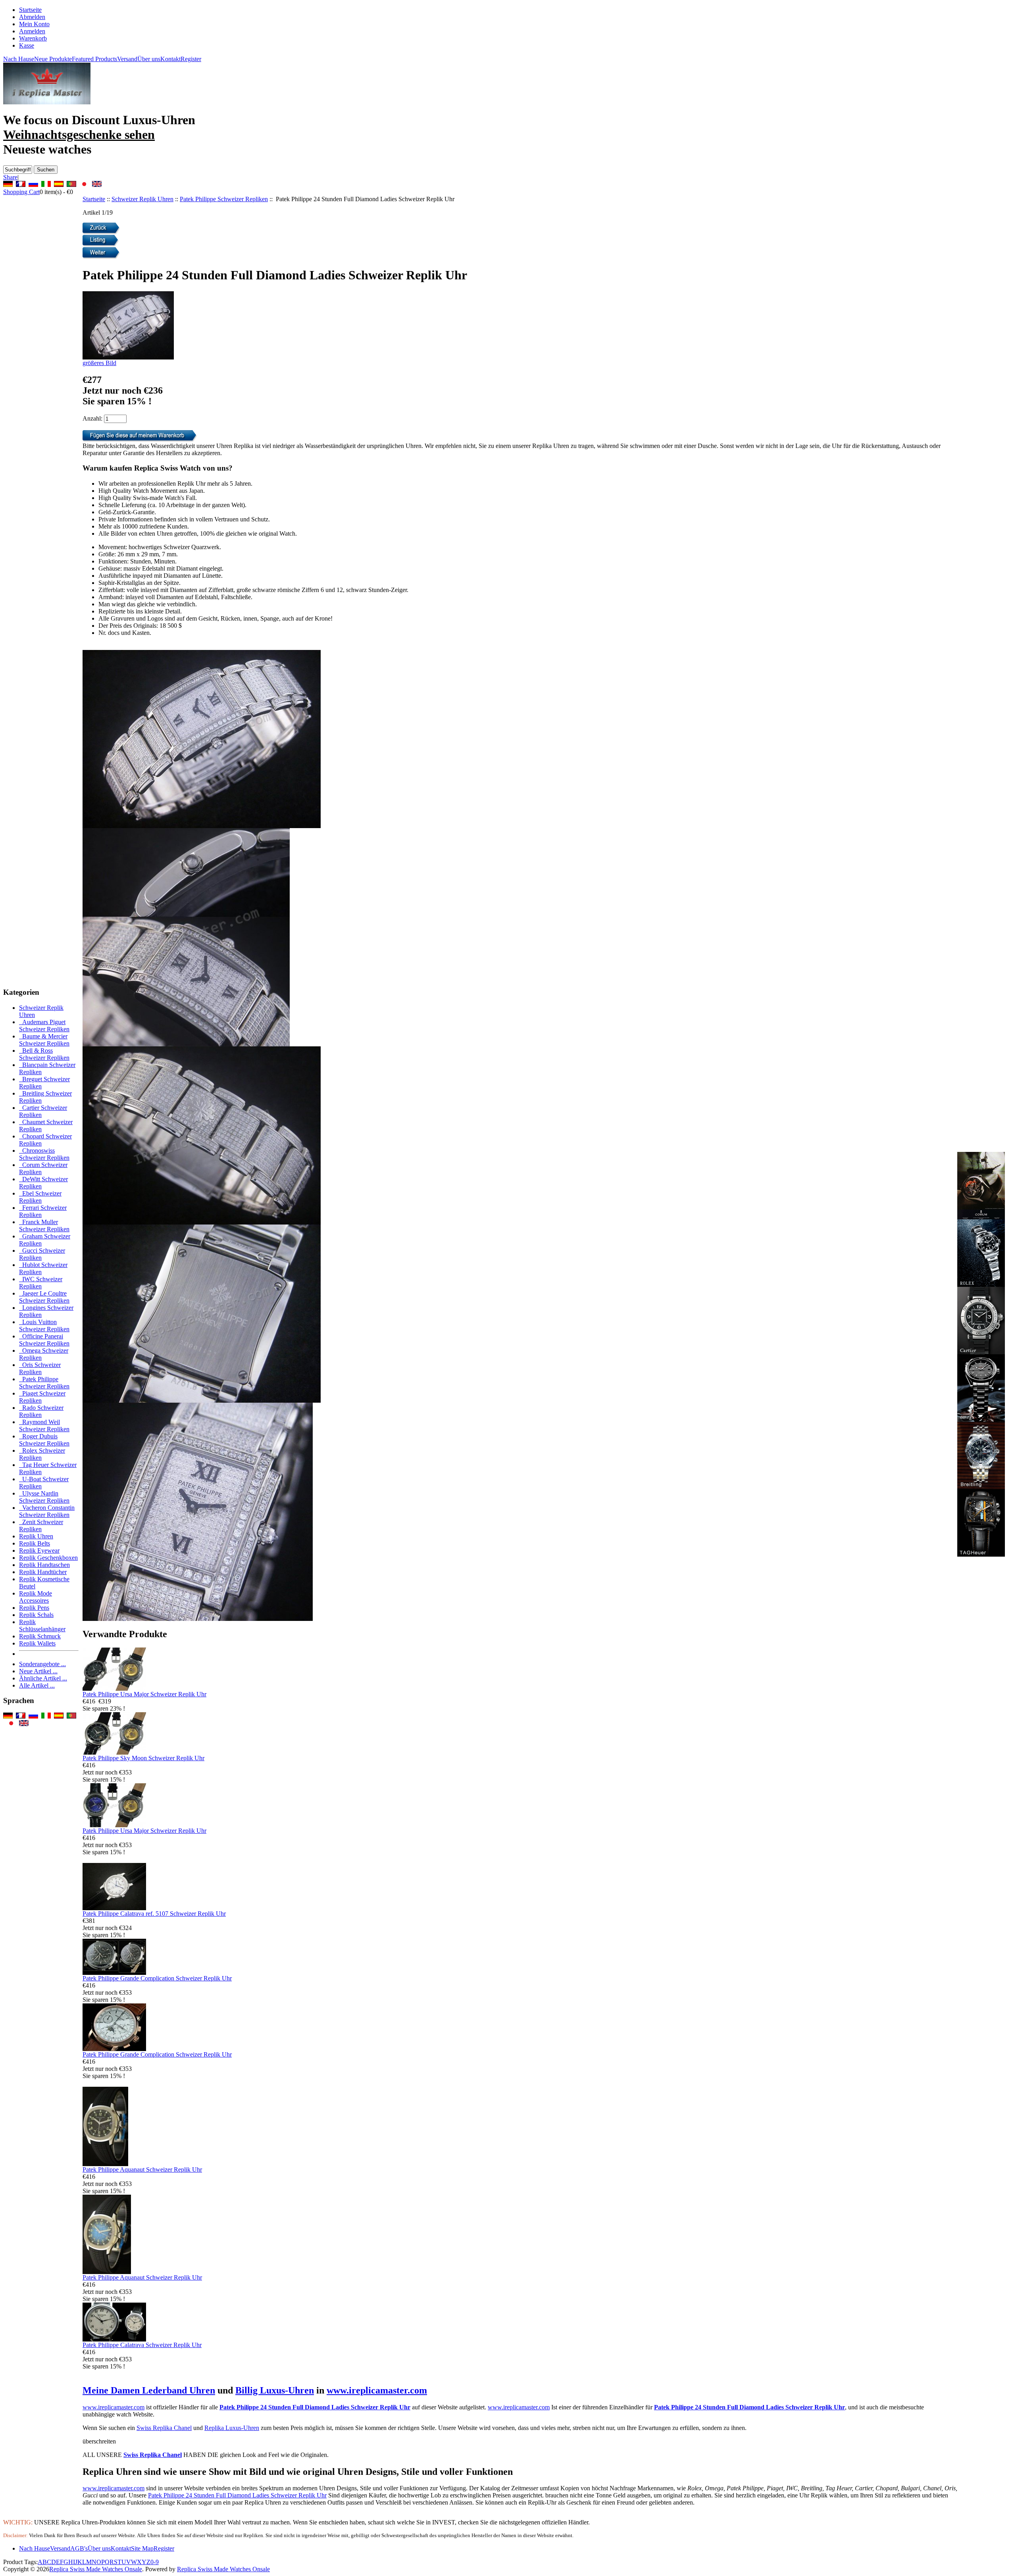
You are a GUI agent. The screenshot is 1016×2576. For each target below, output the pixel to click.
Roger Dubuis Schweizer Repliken (44, 1440)
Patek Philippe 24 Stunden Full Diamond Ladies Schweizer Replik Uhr (315, 2407)
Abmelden (32, 17)
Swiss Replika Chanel (164, 2428)
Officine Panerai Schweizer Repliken (44, 1340)
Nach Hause (19, 59)
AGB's (79, 2548)
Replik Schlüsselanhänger (42, 1625)
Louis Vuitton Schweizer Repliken (44, 1325)
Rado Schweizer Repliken (41, 1411)
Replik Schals (36, 1615)
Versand (127, 59)
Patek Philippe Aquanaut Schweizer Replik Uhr (142, 2169)
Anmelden (32, 31)
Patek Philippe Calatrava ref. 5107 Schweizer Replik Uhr (154, 1914)
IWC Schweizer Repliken (41, 1283)
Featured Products (94, 59)
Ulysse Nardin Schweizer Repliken (44, 1497)
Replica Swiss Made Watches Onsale (96, 2569)
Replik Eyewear (39, 1550)
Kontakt (170, 59)
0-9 (155, 2562)
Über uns (149, 59)
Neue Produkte (53, 59)
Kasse (27, 45)
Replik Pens (34, 1608)
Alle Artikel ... (37, 1685)
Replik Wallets (37, 1643)
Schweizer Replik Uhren (142, 199)
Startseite (30, 10)
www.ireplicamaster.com (377, 2390)
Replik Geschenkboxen (48, 1558)
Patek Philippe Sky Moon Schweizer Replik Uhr (143, 1758)
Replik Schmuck (40, 1636)
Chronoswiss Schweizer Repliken (44, 1154)
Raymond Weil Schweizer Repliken (44, 1425)
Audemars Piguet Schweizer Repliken (44, 1026)
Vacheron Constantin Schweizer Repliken (47, 1511)
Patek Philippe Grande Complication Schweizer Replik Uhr (157, 1978)
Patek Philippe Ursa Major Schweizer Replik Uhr (144, 1694)
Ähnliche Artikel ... (43, 1678)
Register (191, 59)
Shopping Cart (21, 192)
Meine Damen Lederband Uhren (149, 2390)
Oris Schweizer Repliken (40, 1368)
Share (10, 177)
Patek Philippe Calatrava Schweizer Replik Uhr (142, 2345)
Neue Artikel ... (38, 1671)
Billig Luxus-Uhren (275, 2390)
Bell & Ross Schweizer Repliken (44, 1054)
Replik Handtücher (43, 1572)
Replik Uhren (36, 1536)
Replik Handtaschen (44, 1565)
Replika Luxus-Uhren (232, 2428)
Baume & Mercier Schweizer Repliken (44, 1040)
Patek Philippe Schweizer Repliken (224, 199)
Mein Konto (34, 24)
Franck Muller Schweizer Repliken (44, 1226)
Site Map (142, 2548)
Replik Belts (35, 1543)
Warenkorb (33, 38)
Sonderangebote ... (42, 1664)
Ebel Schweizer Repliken (40, 1197)
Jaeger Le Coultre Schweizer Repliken (44, 1297)
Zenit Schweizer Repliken (41, 1525)
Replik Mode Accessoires (36, 1597)
